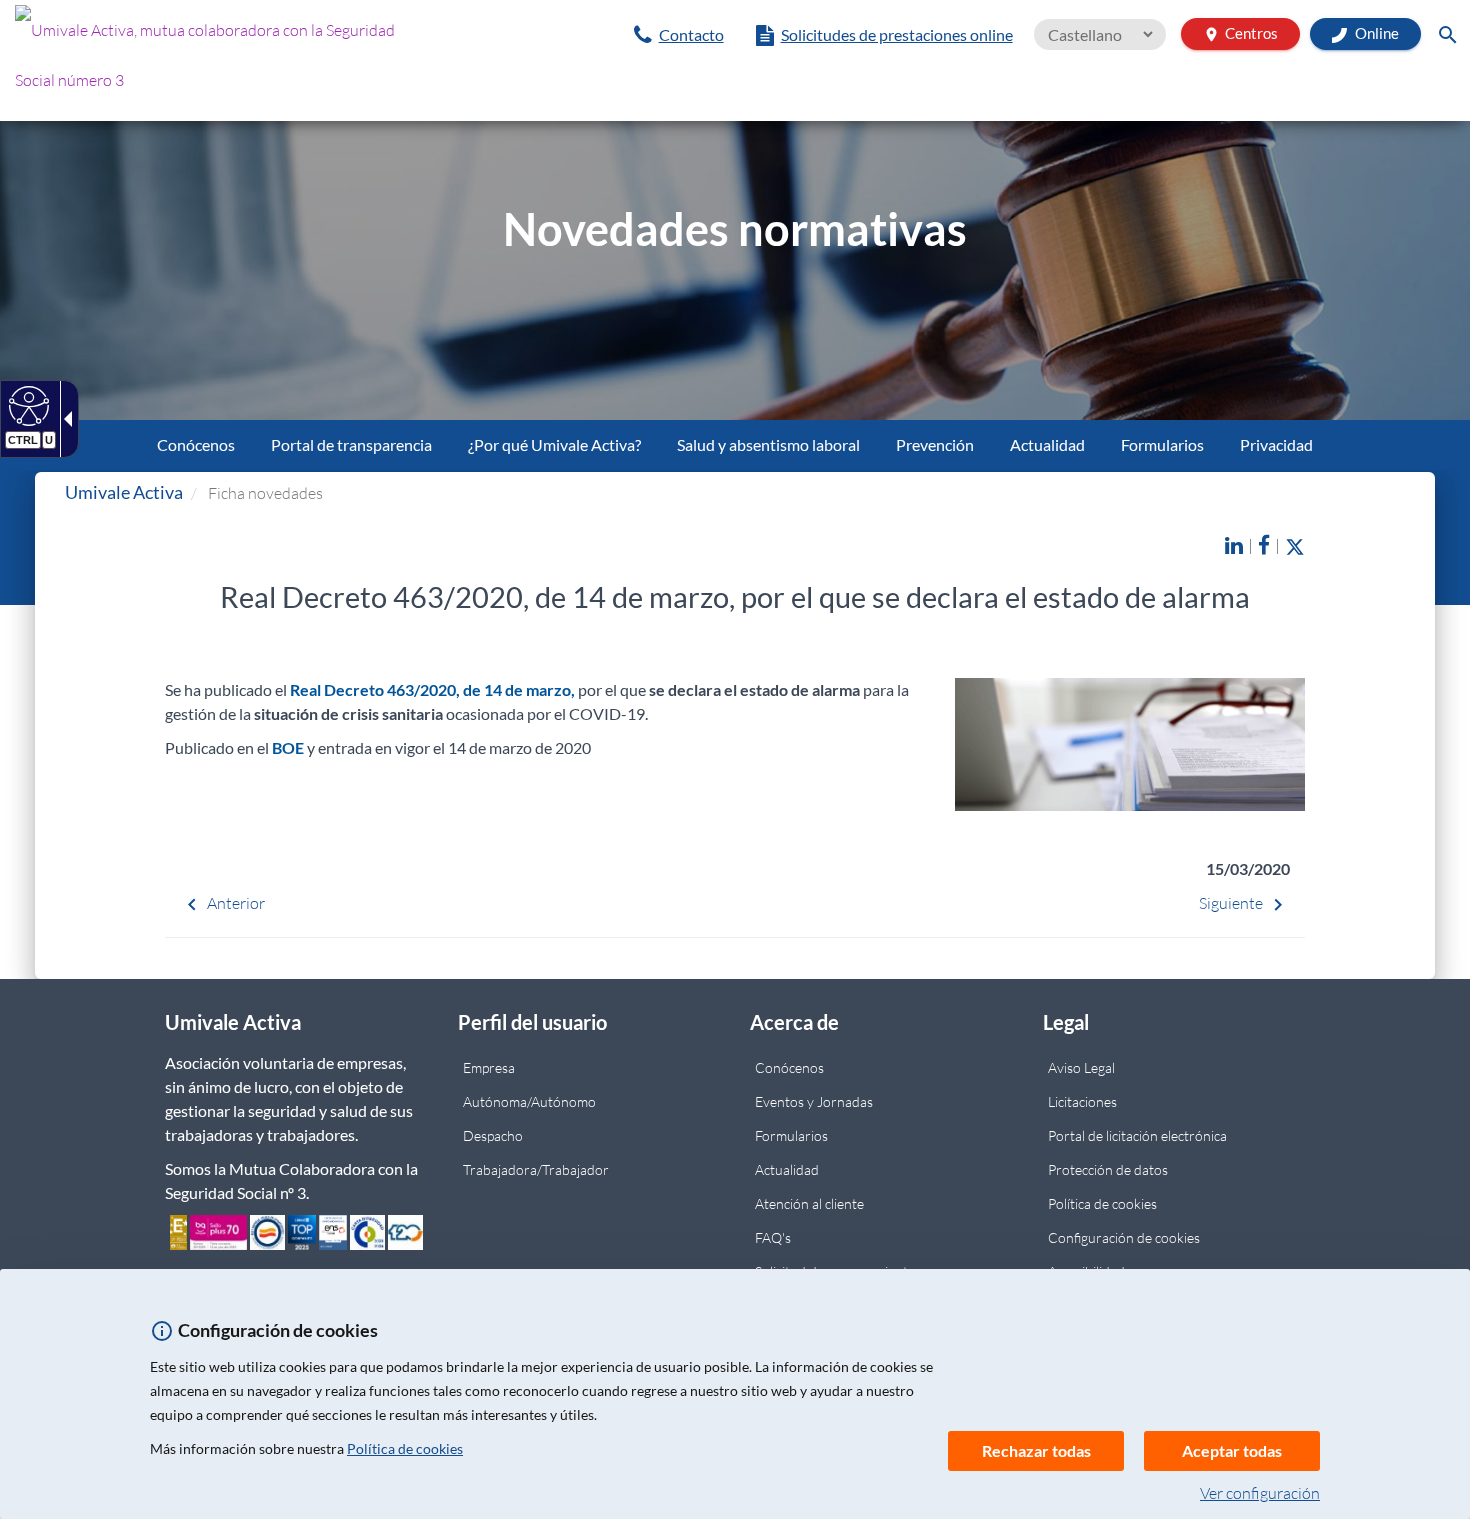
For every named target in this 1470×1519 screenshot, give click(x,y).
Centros (1240, 33)
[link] (679, 35)
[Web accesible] (26, 405)
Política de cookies (405, 1448)
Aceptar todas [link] (1232, 1450)
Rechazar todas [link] (1036, 1450)
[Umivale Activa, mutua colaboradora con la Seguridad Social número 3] (245, 60)
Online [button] (1375, 33)
